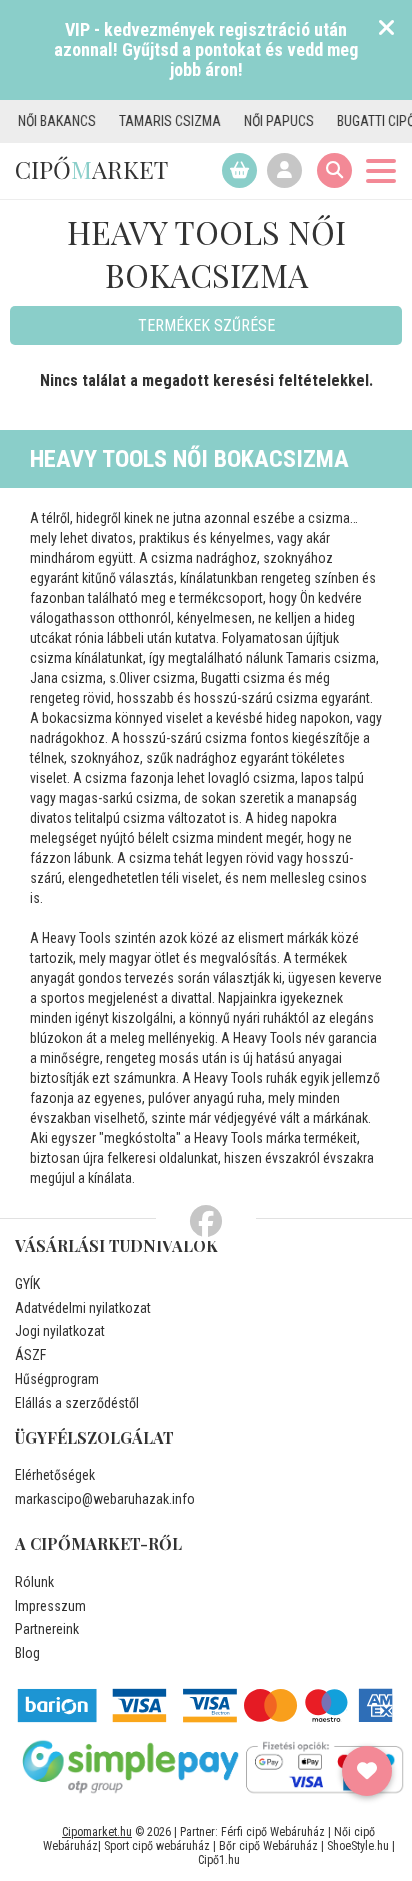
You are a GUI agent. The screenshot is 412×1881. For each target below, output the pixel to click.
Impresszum (50, 1606)
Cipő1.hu (219, 1860)
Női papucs (267, 121)
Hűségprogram (57, 1379)
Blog (27, 1653)
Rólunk (34, 1582)
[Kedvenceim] (367, 1771)
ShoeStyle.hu (358, 1846)
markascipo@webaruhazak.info (105, 1499)
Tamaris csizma (158, 121)
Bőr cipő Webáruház (268, 1846)
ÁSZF (30, 1355)
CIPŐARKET (91, 169)
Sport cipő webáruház (157, 1846)
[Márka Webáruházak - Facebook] (206, 1222)
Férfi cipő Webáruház (273, 1832)
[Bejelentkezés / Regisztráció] (284, 170)
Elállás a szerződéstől (77, 1403)
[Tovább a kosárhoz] (239, 170)
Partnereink (47, 1629)
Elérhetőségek (55, 1475)
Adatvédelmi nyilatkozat (83, 1308)
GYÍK (27, 1284)
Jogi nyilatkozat (60, 1331)
